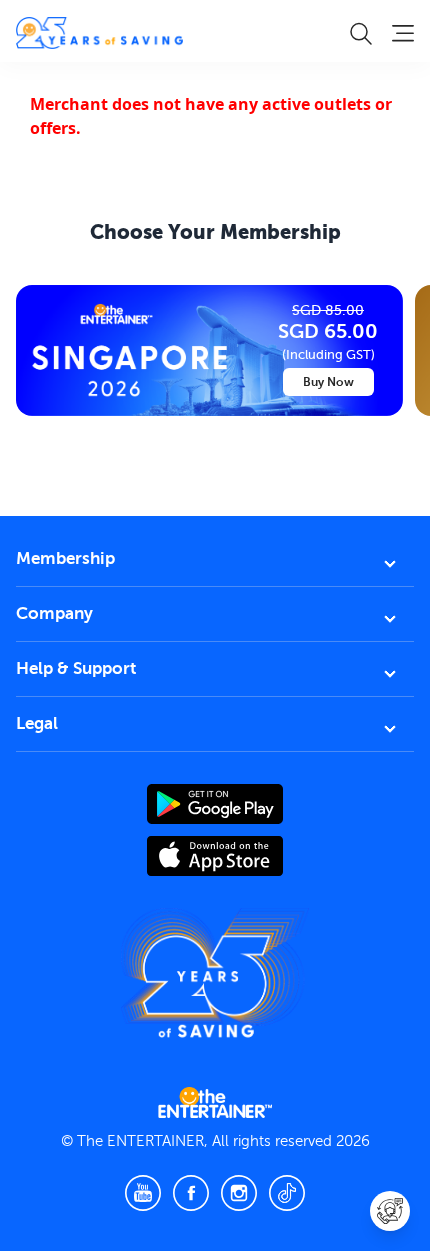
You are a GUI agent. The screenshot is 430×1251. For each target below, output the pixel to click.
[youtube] (143, 1193)
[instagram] (239, 1193)
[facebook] (191, 1193)
